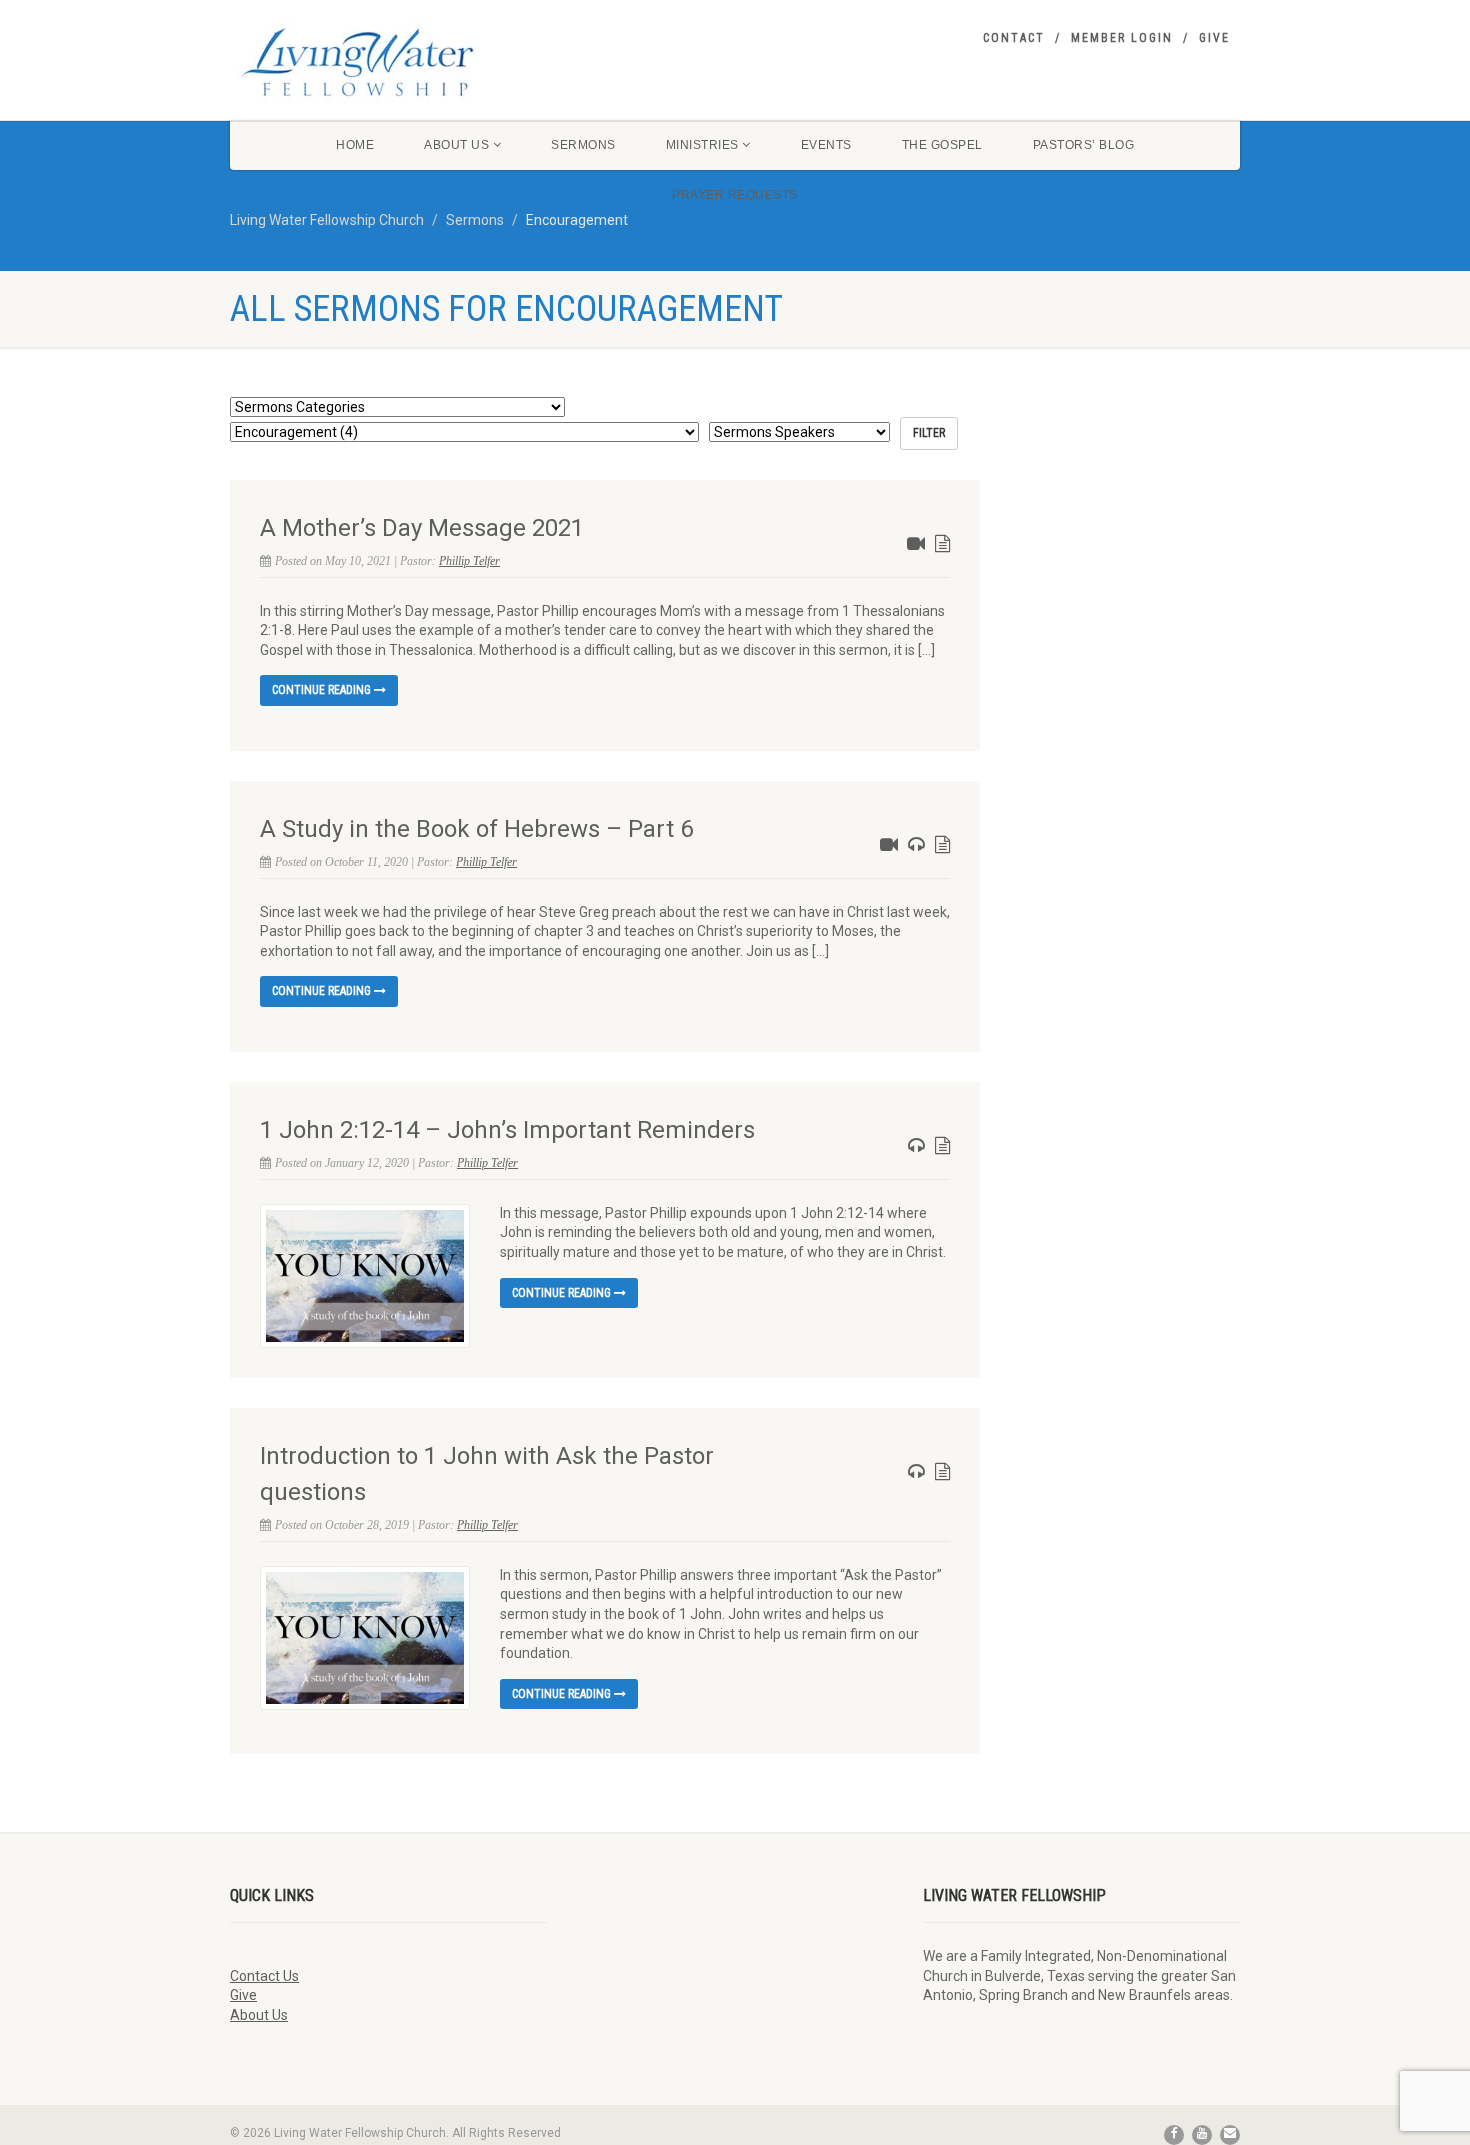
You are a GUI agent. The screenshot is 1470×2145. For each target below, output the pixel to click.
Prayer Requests (735, 195)
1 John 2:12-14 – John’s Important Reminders (507, 1130)
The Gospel (942, 145)
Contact (1014, 38)
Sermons (583, 145)
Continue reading (323, 690)
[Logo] (388, 62)
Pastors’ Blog (1084, 145)
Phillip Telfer (469, 561)
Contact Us (264, 1976)
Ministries (702, 145)
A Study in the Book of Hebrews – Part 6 (476, 829)
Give (1214, 38)
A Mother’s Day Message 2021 (422, 528)
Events (826, 145)
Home (355, 145)
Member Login (1122, 38)
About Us (456, 145)
